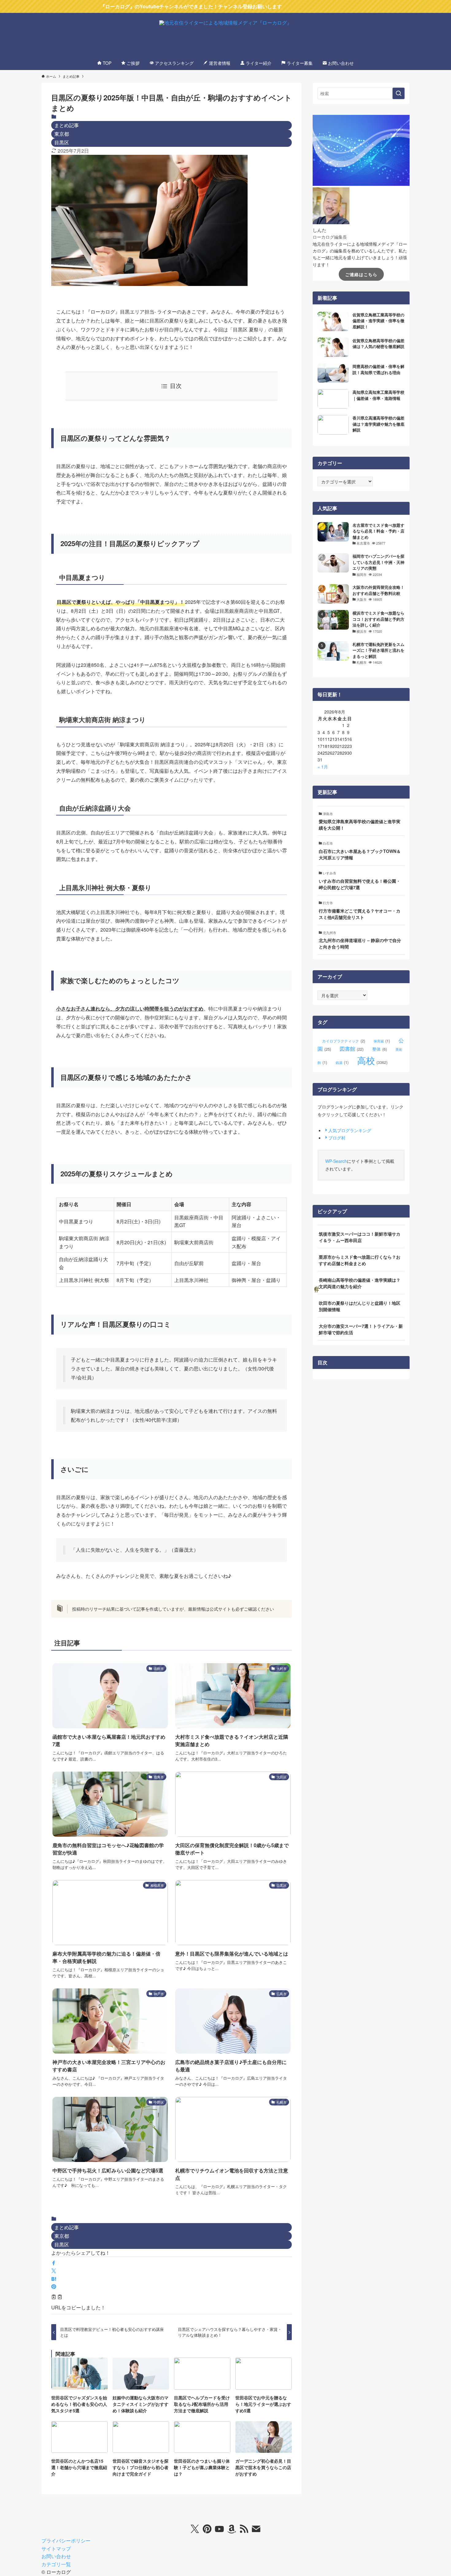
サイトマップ (56, 2549)
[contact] (256, 2529)
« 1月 (323, 767)
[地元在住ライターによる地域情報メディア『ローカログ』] (225, 36)
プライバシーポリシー (66, 2541)
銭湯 (342, 1062)
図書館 (352, 1049)
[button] (54, 2263)
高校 (372, 1060)
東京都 (62, 134)
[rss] (244, 2529)
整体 (380, 1049)
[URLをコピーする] (57, 2297)
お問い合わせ (56, 2556)
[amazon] (232, 2529)
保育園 (382, 1041)
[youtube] (219, 2529)
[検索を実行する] (399, 93)
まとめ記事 (67, 125)
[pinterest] (207, 2529)
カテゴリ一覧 (56, 2564)
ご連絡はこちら (361, 274)
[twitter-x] (195, 2529)
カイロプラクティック (344, 1041)
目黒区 (62, 142)
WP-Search (336, 1161)
